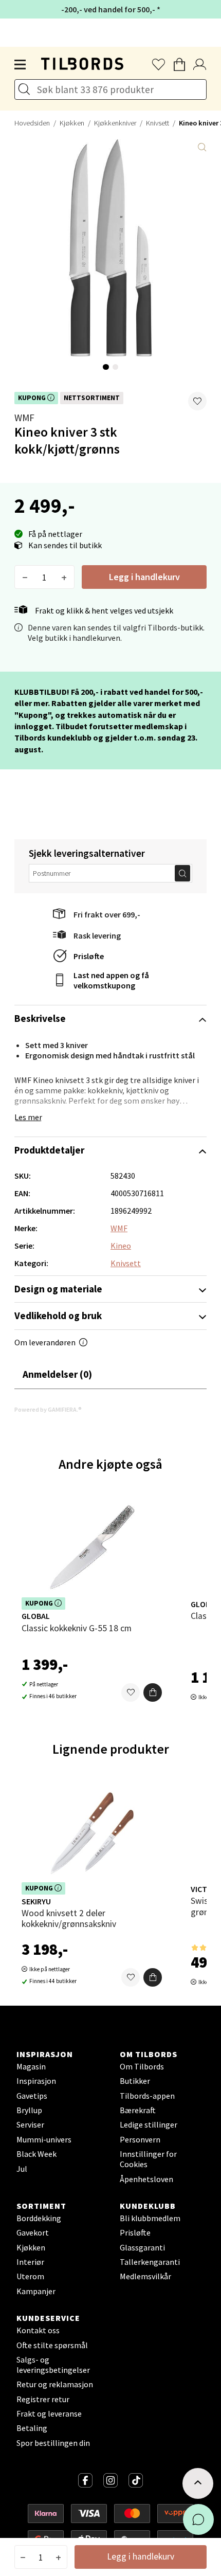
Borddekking (39, 2218)
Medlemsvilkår (145, 2276)
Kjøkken (72, 123)
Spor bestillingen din (53, 2443)
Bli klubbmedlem (150, 2218)
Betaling (32, 2428)
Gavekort (33, 2232)
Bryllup (29, 2110)
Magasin (31, 2066)
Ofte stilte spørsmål (52, 2345)
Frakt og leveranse (49, 2413)
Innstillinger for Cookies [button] (148, 2159)
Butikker (135, 2081)
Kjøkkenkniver (115, 123)
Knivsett (158, 123)
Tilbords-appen (147, 2096)
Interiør (30, 2262)
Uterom (30, 2276)
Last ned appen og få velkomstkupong (111, 980)
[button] (197, 401)
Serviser (30, 2124)
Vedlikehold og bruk (58, 1316)
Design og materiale (58, 1289)
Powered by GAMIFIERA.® (48, 1409)
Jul (22, 2169)
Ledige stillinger (149, 2124)
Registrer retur (43, 2399)
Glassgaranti (142, 2247)
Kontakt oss (38, 2330)
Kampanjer (36, 2291)
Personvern (140, 2139)
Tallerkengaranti (150, 2262)
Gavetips (32, 2096)
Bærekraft (138, 2110)
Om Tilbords (142, 2066)
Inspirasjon (36, 2081)
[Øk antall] (64, 577)
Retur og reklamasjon (55, 2384)
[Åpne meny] (21, 65)
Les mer (28, 1117)
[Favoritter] (131, 1692)
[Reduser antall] (25, 577)
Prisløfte (89, 956)
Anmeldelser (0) (57, 1374)
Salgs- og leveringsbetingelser (53, 2365)
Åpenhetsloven (146, 2179)
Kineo (121, 1246)
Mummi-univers (44, 2139)
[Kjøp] (153, 1692)
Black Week (36, 2154)
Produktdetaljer (49, 1150)
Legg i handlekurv (144, 577)
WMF (24, 418)
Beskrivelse (40, 1018)
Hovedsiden (32, 123)
